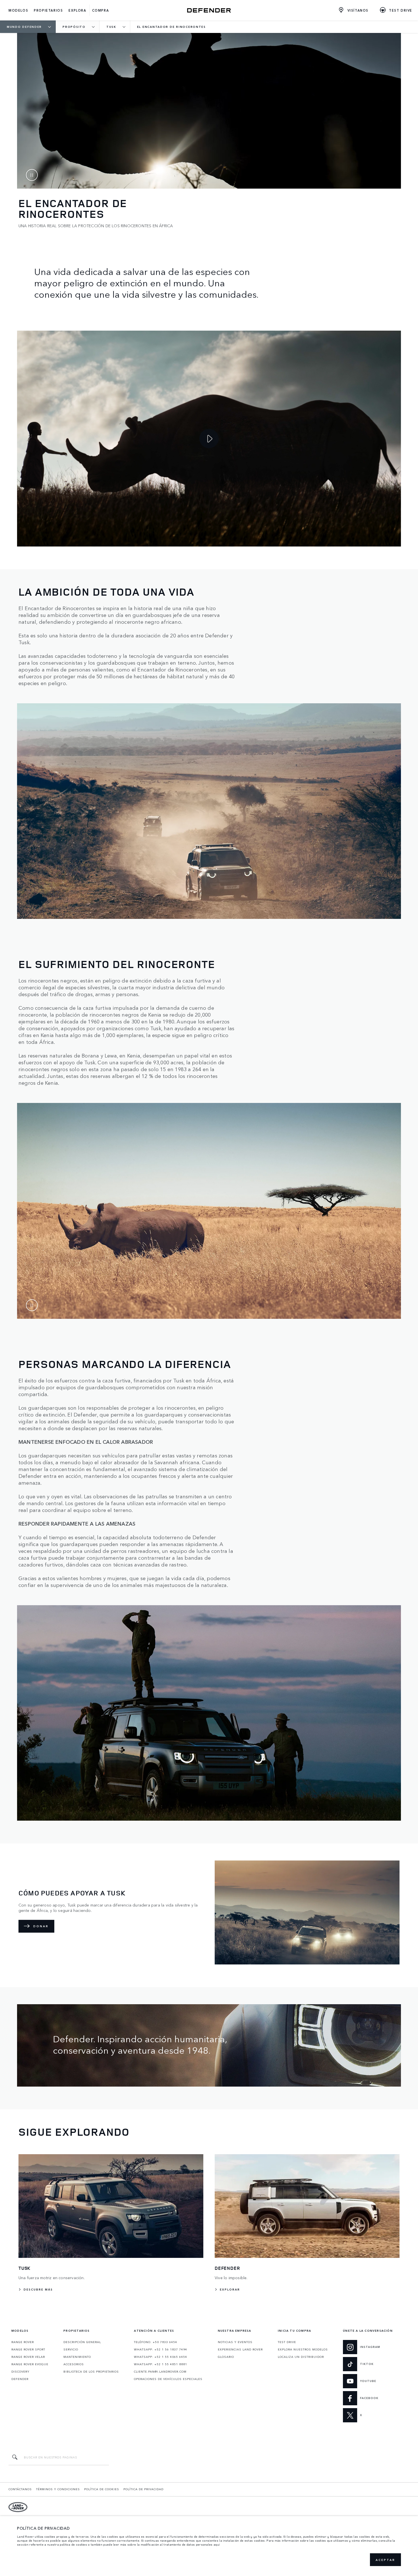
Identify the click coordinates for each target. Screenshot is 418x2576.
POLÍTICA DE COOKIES (102, 2489)
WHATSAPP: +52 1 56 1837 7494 (161, 2349)
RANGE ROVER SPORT (28, 2349)
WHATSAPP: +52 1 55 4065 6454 (161, 2357)
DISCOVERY (20, 2371)
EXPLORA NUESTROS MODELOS (303, 2349)
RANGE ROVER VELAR (28, 2357)
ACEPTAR (385, 2560)
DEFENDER (20, 2379)
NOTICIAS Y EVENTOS (235, 2342)
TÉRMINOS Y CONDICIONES (58, 2489)
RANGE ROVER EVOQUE (30, 2364)
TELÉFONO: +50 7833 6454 (156, 2342)
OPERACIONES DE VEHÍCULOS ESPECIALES (168, 2379)
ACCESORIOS (74, 2364)
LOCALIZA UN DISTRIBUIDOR (301, 2357)
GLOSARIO (226, 2357)
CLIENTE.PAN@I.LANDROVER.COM (160, 2371)
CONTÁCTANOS (20, 2489)
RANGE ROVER (23, 2342)
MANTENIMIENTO (77, 2357)
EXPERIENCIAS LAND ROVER (240, 2349)
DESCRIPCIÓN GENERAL (82, 2342)
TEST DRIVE (287, 2342)
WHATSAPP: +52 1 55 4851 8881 (161, 2364)
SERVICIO (71, 2349)
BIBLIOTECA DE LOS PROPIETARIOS (91, 2371)
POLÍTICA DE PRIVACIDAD (143, 2489)
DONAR (41, 1926)
